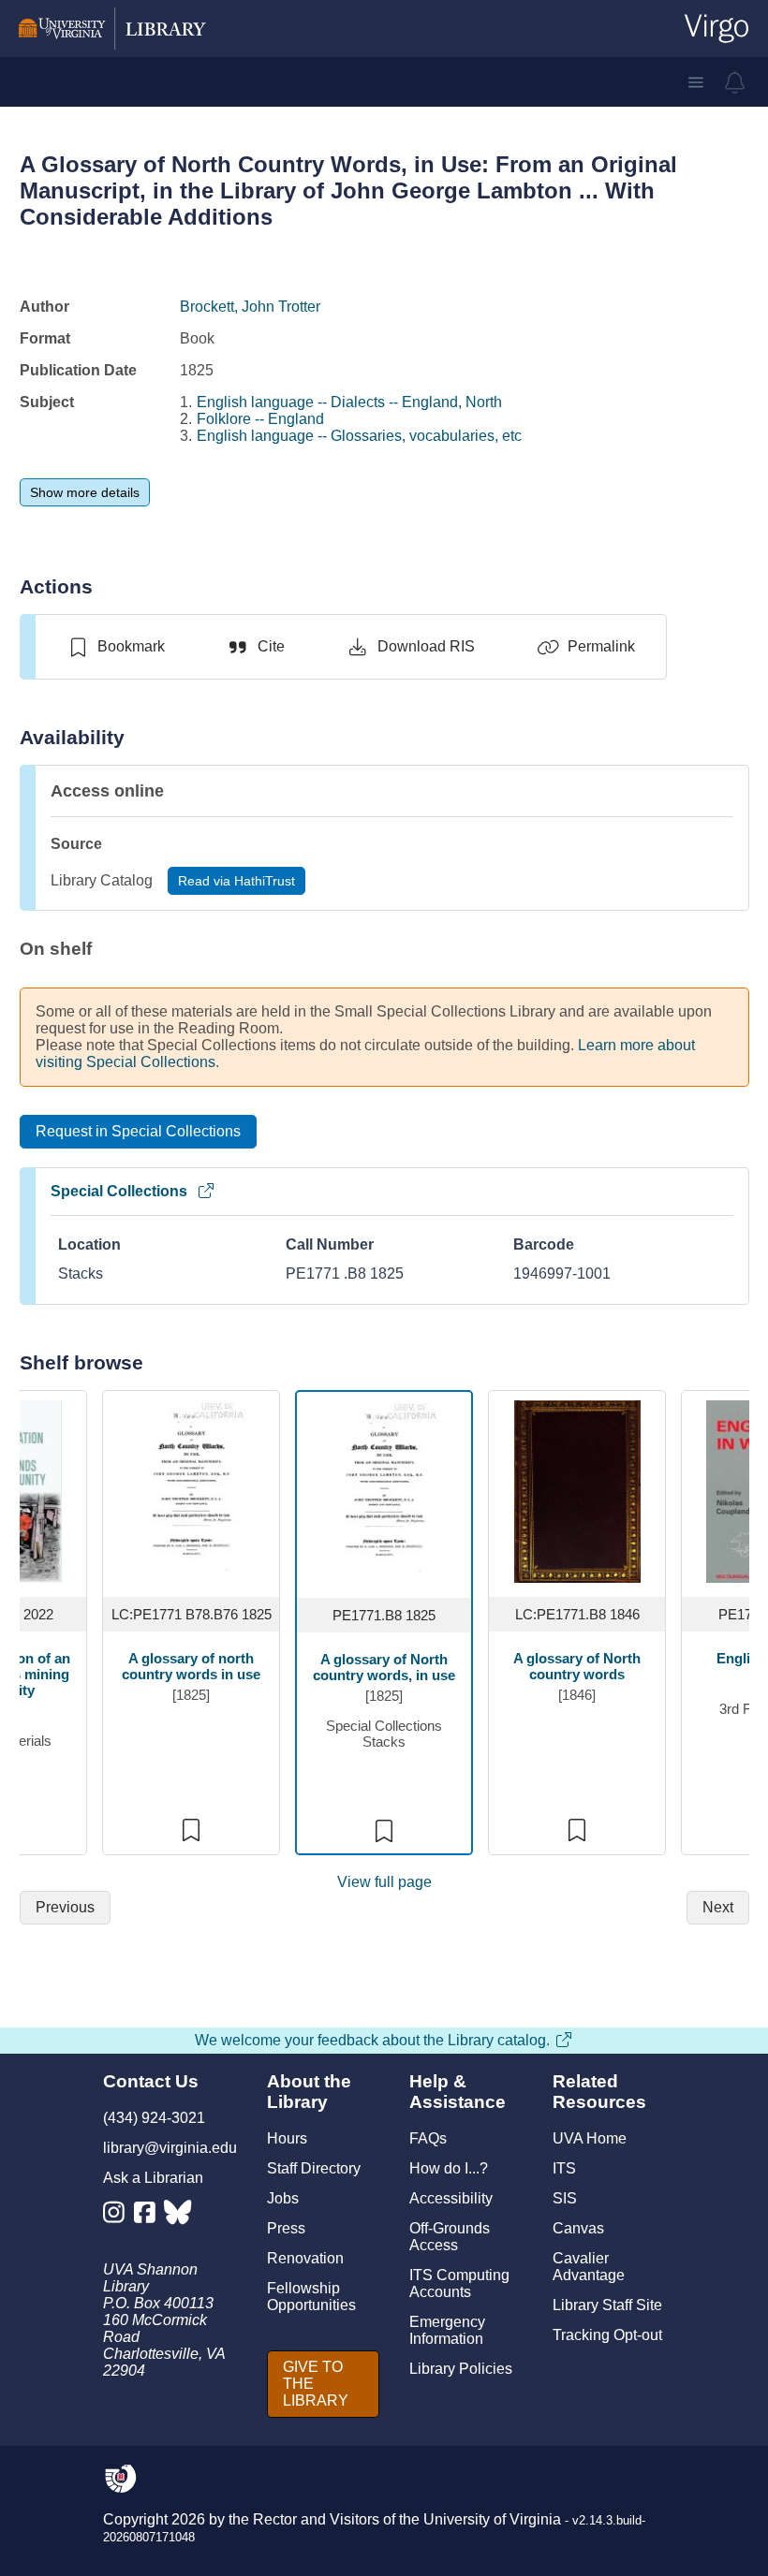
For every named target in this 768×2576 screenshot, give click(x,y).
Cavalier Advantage (589, 2267)
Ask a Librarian (153, 2178)
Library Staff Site (607, 2305)
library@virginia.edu (170, 2148)
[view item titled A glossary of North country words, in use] (384, 1492)
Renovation (305, 2258)
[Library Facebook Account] (149, 2216)
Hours (287, 2138)
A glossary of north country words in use (191, 1666)
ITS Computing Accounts (459, 2283)
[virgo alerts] (735, 82)
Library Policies (461, 2369)
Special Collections (119, 1191)
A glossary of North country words (577, 1666)
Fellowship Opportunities (311, 2297)
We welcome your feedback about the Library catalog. (372, 2040)
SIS (565, 2198)
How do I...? (449, 2168)
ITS (564, 2168)
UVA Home (590, 2138)
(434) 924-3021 (154, 2118)
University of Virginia (492, 2519)
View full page (384, 1882)
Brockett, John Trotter (250, 307)
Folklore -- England (260, 419)
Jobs (283, 2198)
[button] (696, 82)
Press (286, 2228)
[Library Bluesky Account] (179, 2216)
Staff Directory (314, 2168)
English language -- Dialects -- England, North (349, 402)
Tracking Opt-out (607, 2335)
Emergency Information (447, 2330)
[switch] (116, 647)
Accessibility (451, 2198)
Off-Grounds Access (450, 2237)
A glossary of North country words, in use (384, 1667)
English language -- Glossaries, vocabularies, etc (359, 436)
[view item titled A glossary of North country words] (577, 1491)
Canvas (578, 2228)
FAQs (428, 2138)
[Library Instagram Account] (118, 2216)
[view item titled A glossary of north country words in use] (192, 1491)
